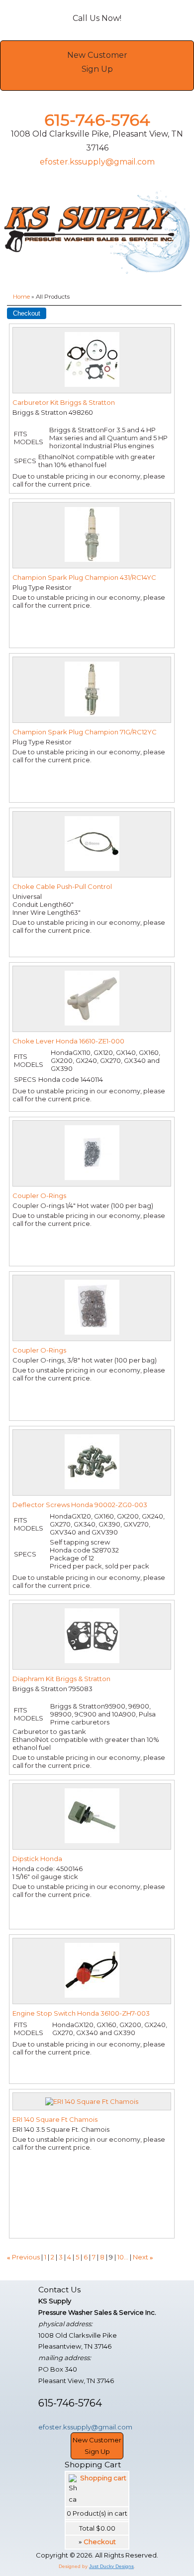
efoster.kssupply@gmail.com (97, 162)
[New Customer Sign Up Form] (97, 83)
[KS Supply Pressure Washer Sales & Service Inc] (97, 233)
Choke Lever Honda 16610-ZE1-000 (68, 1041)
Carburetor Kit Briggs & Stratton (64, 402)
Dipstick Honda (37, 1859)
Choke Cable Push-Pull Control (62, 886)
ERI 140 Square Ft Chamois (55, 2119)
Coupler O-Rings (39, 1196)
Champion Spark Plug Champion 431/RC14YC (84, 577)
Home (21, 297)
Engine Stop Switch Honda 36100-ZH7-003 (81, 2013)
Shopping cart (103, 2478)
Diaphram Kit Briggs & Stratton (61, 1679)
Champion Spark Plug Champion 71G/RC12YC (85, 732)
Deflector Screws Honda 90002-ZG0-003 (80, 1505)
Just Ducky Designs (111, 2566)
